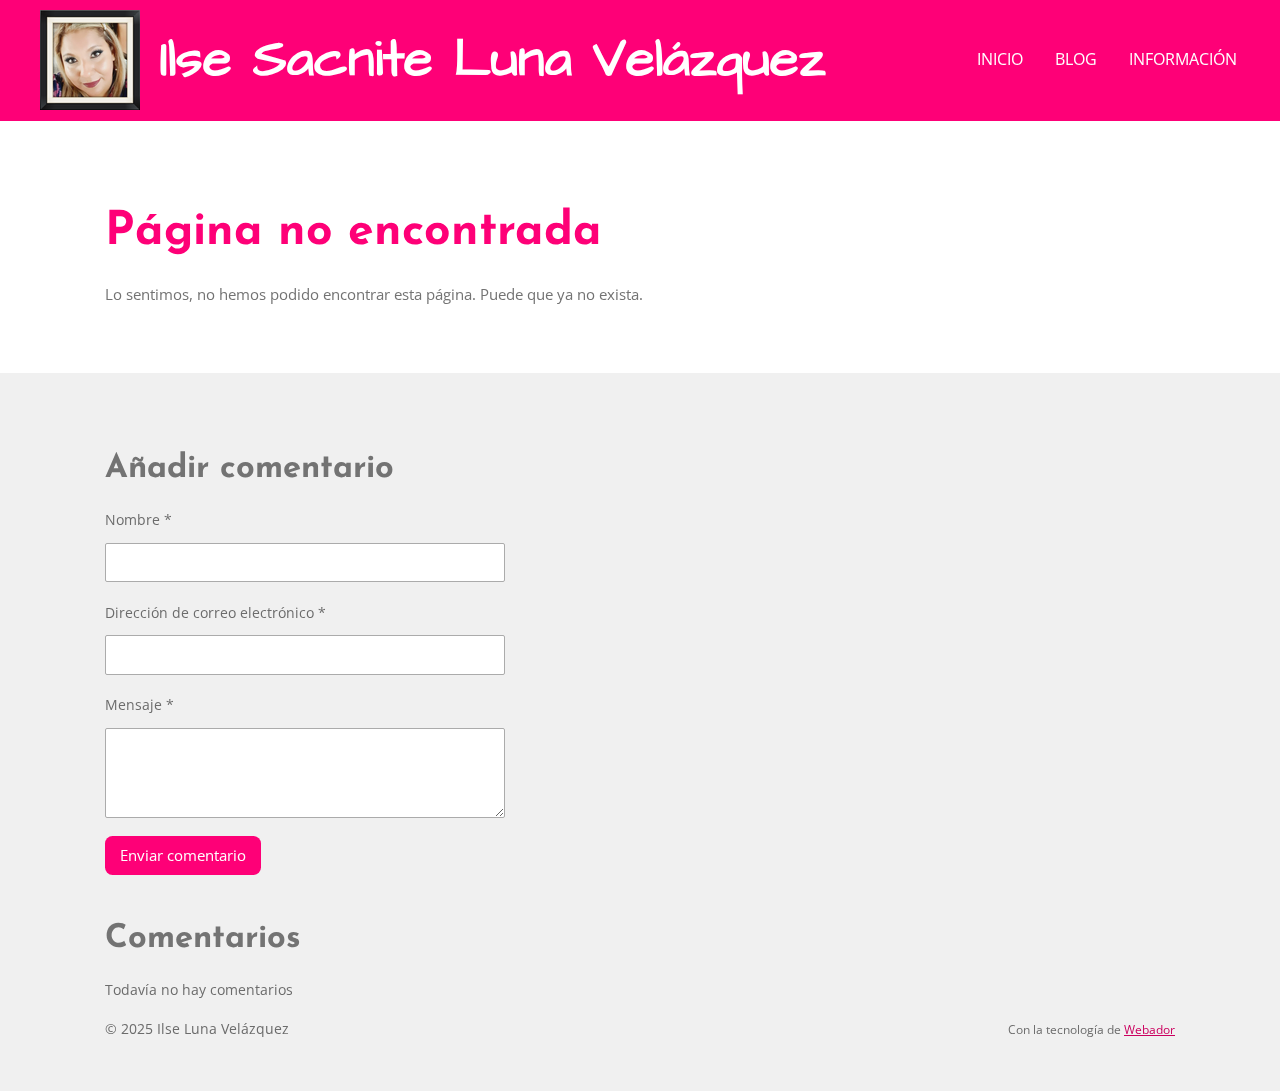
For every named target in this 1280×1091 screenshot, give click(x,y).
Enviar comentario (183, 855)
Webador (1149, 1029)
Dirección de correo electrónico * (215, 612)
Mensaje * (139, 704)
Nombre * (138, 519)
